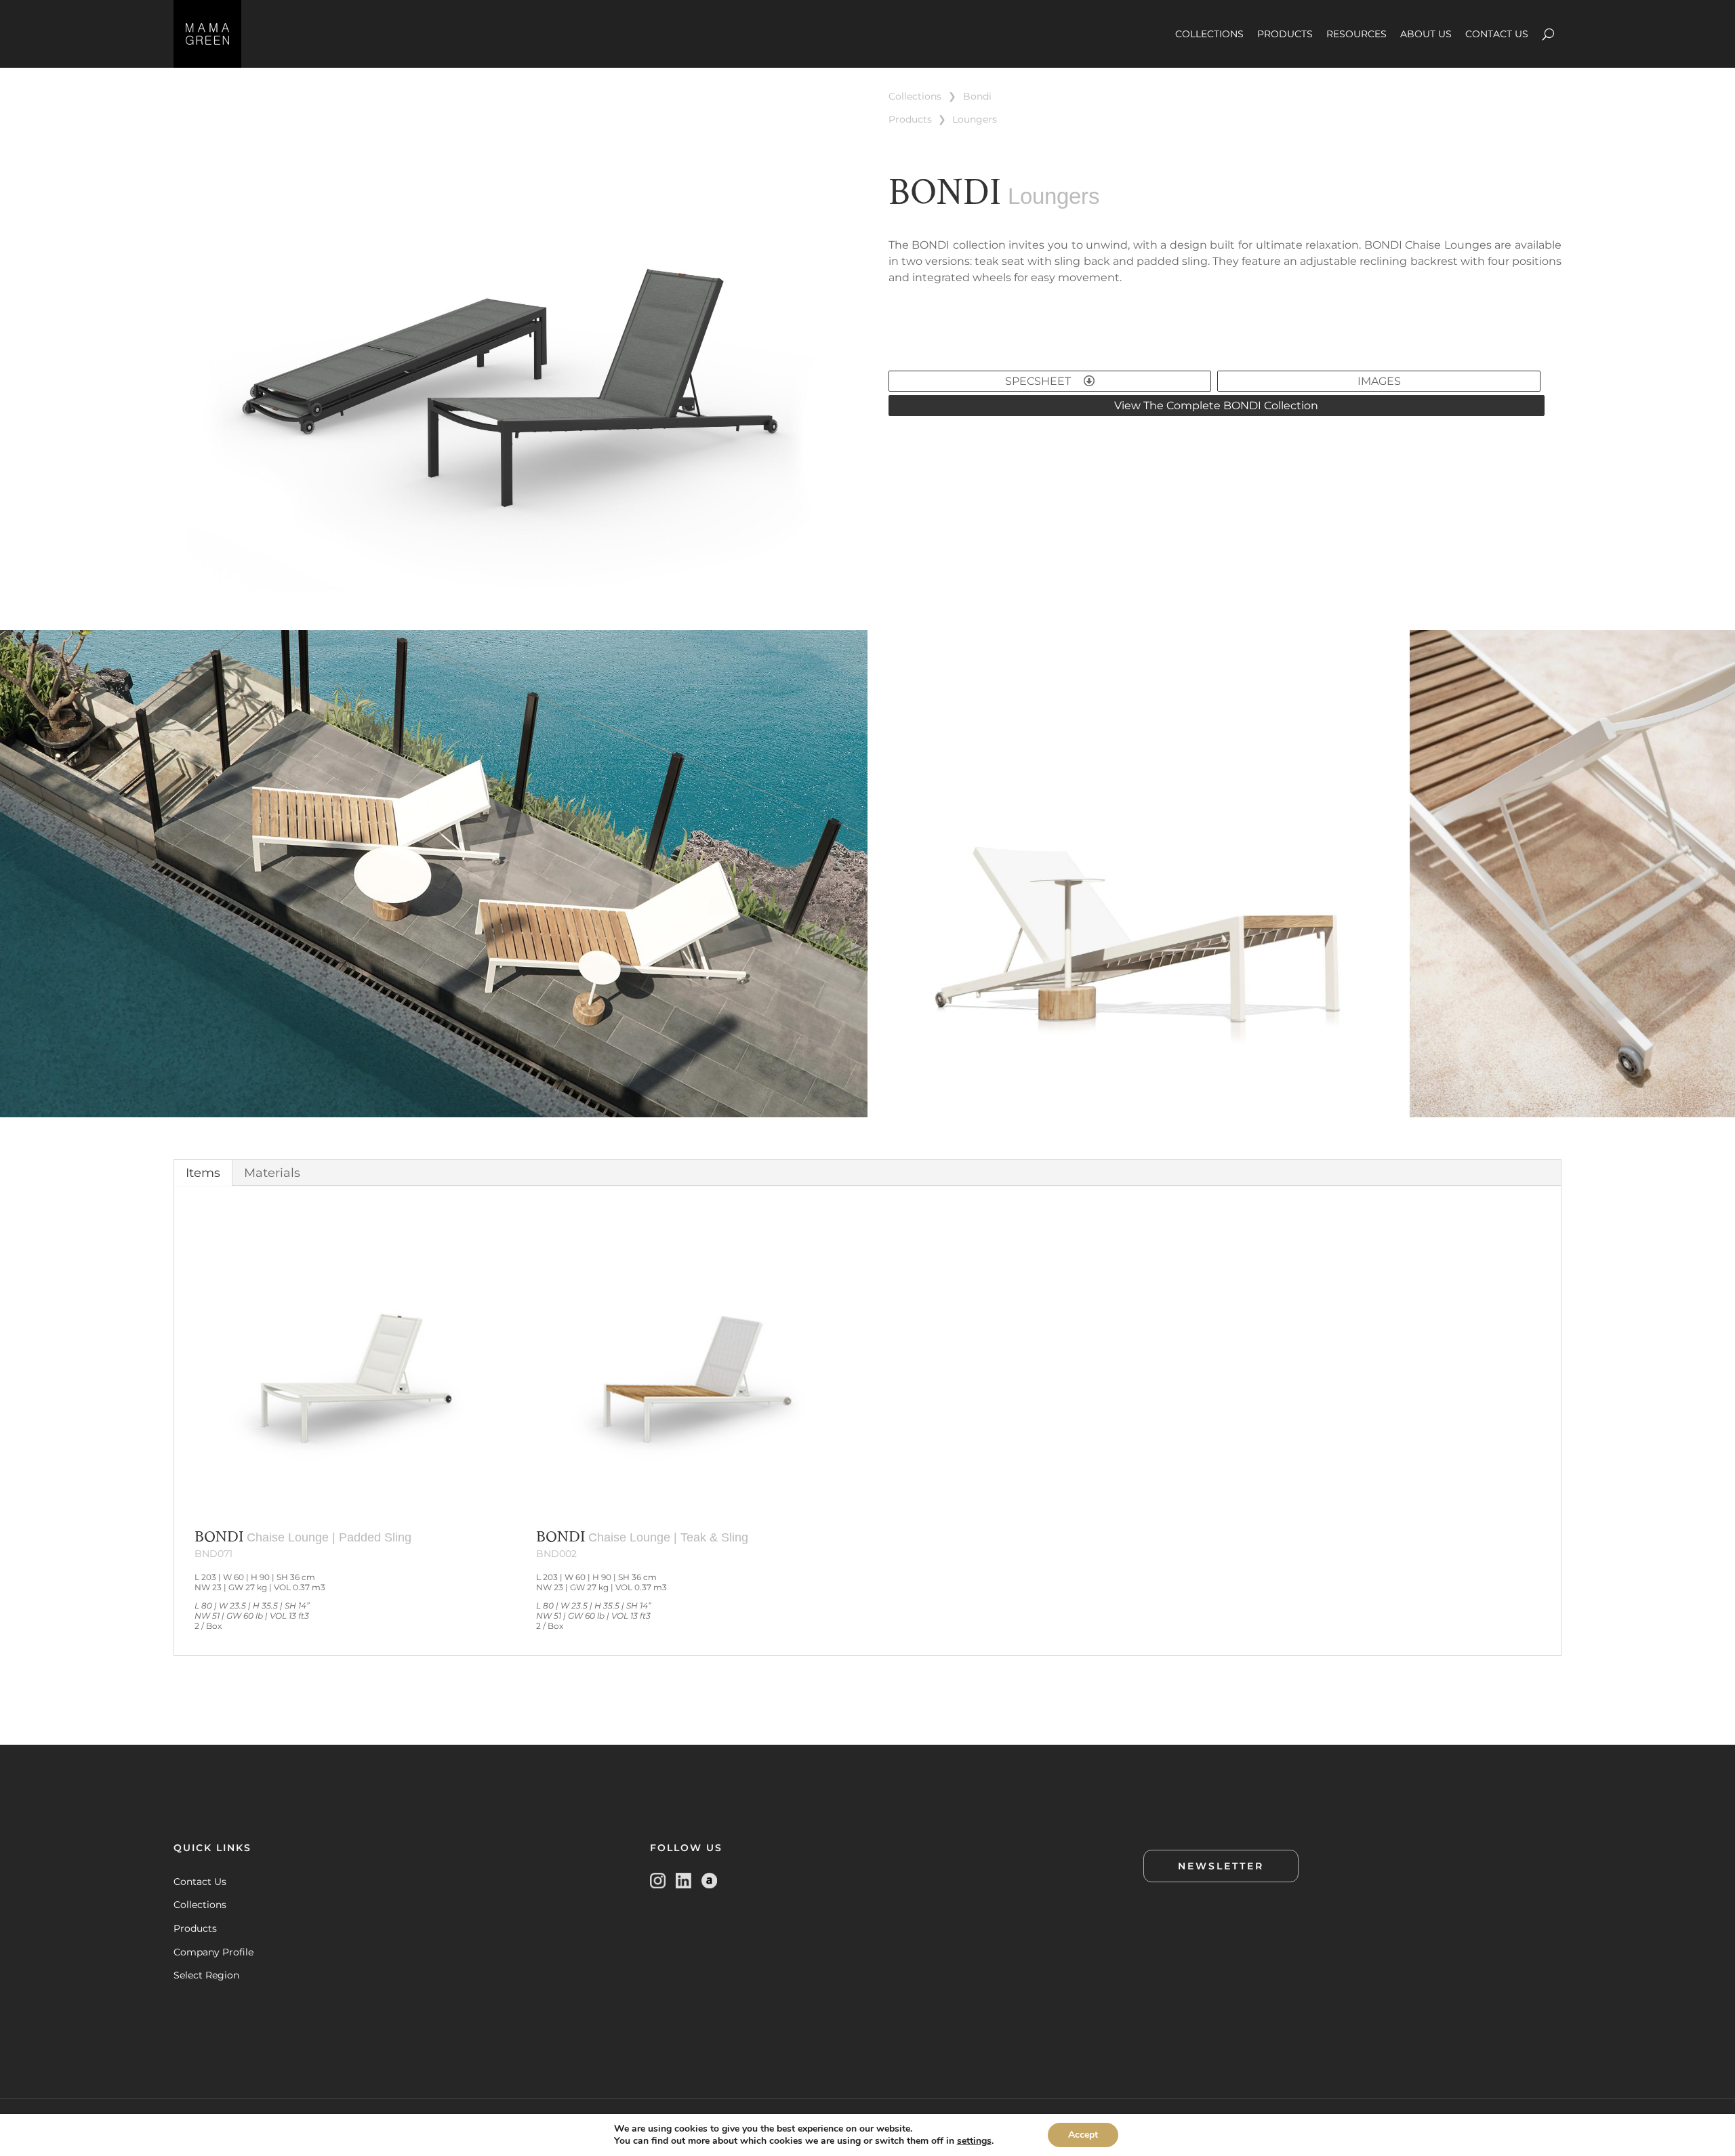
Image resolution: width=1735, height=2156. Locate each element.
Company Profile (213, 1952)
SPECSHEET (1039, 381)
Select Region (206, 1975)
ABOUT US (1426, 34)
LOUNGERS (975, 119)
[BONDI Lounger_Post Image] (510, 593)
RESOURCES (1356, 34)
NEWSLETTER (1221, 1866)
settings (974, 2141)
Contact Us (200, 1882)
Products (195, 1928)
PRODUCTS (1285, 34)
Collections (200, 1905)
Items (203, 1173)
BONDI (977, 96)
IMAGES (1379, 381)
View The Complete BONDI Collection (1216, 406)
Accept (1083, 2135)
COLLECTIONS (1209, 34)
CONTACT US (1497, 34)
